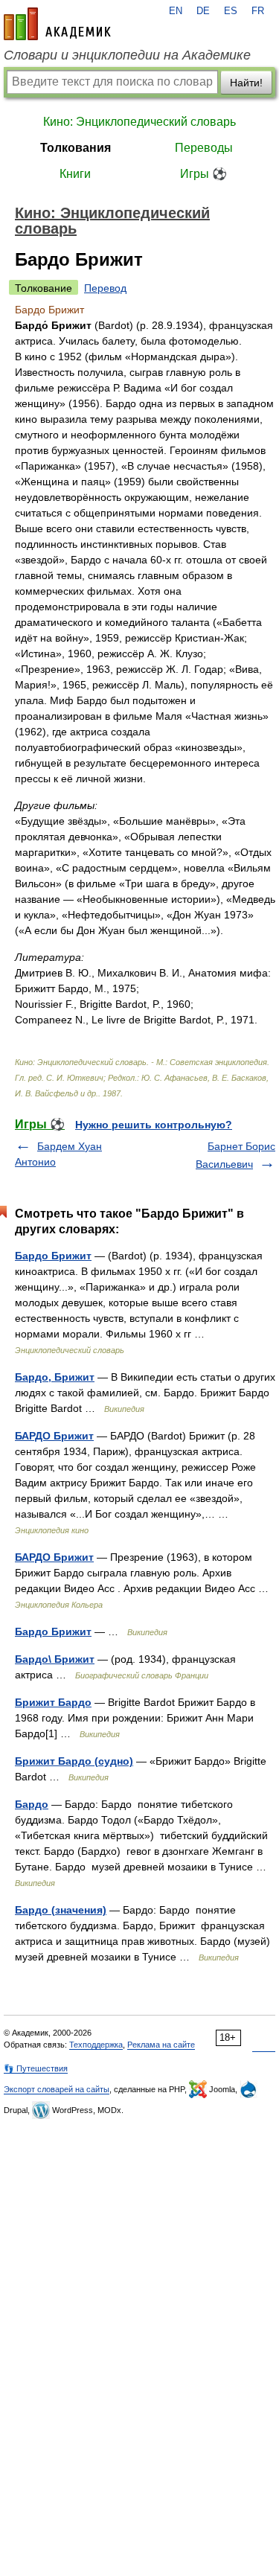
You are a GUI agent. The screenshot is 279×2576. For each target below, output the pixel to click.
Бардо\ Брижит (55, 1659)
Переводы (204, 148)
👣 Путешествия (36, 2068)
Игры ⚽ (203, 174)
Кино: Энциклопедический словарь (139, 122)
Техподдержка (96, 2045)
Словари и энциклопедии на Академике (127, 55)
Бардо (32, 1804)
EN (176, 11)
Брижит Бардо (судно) (74, 1761)
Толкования (76, 148)
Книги (75, 174)
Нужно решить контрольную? (154, 1125)
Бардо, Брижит (55, 1377)
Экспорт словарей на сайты (57, 2089)
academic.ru (57, 24)
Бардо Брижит (53, 1256)
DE (203, 11)
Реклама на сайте (161, 2045)
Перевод (105, 288)
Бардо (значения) (61, 1910)
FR (258, 11)
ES (231, 11)
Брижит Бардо (53, 1702)
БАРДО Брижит (54, 1436)
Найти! (246, 83)
